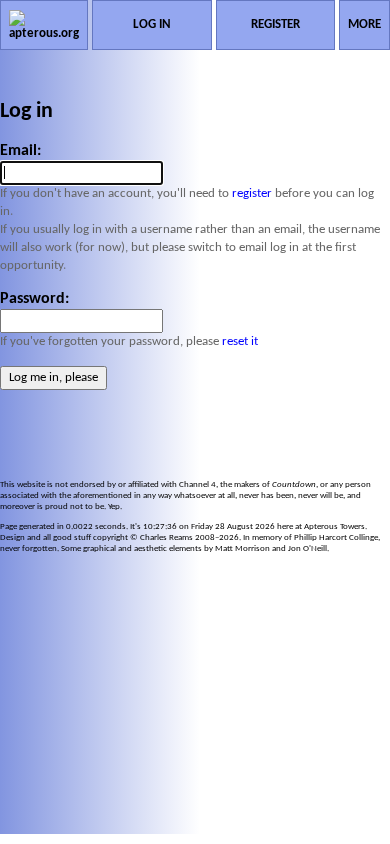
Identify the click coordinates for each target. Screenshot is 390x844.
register (252, 193)
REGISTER (275, 24)
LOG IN (152, 24)
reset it (240, 341)
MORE (364, 24)
